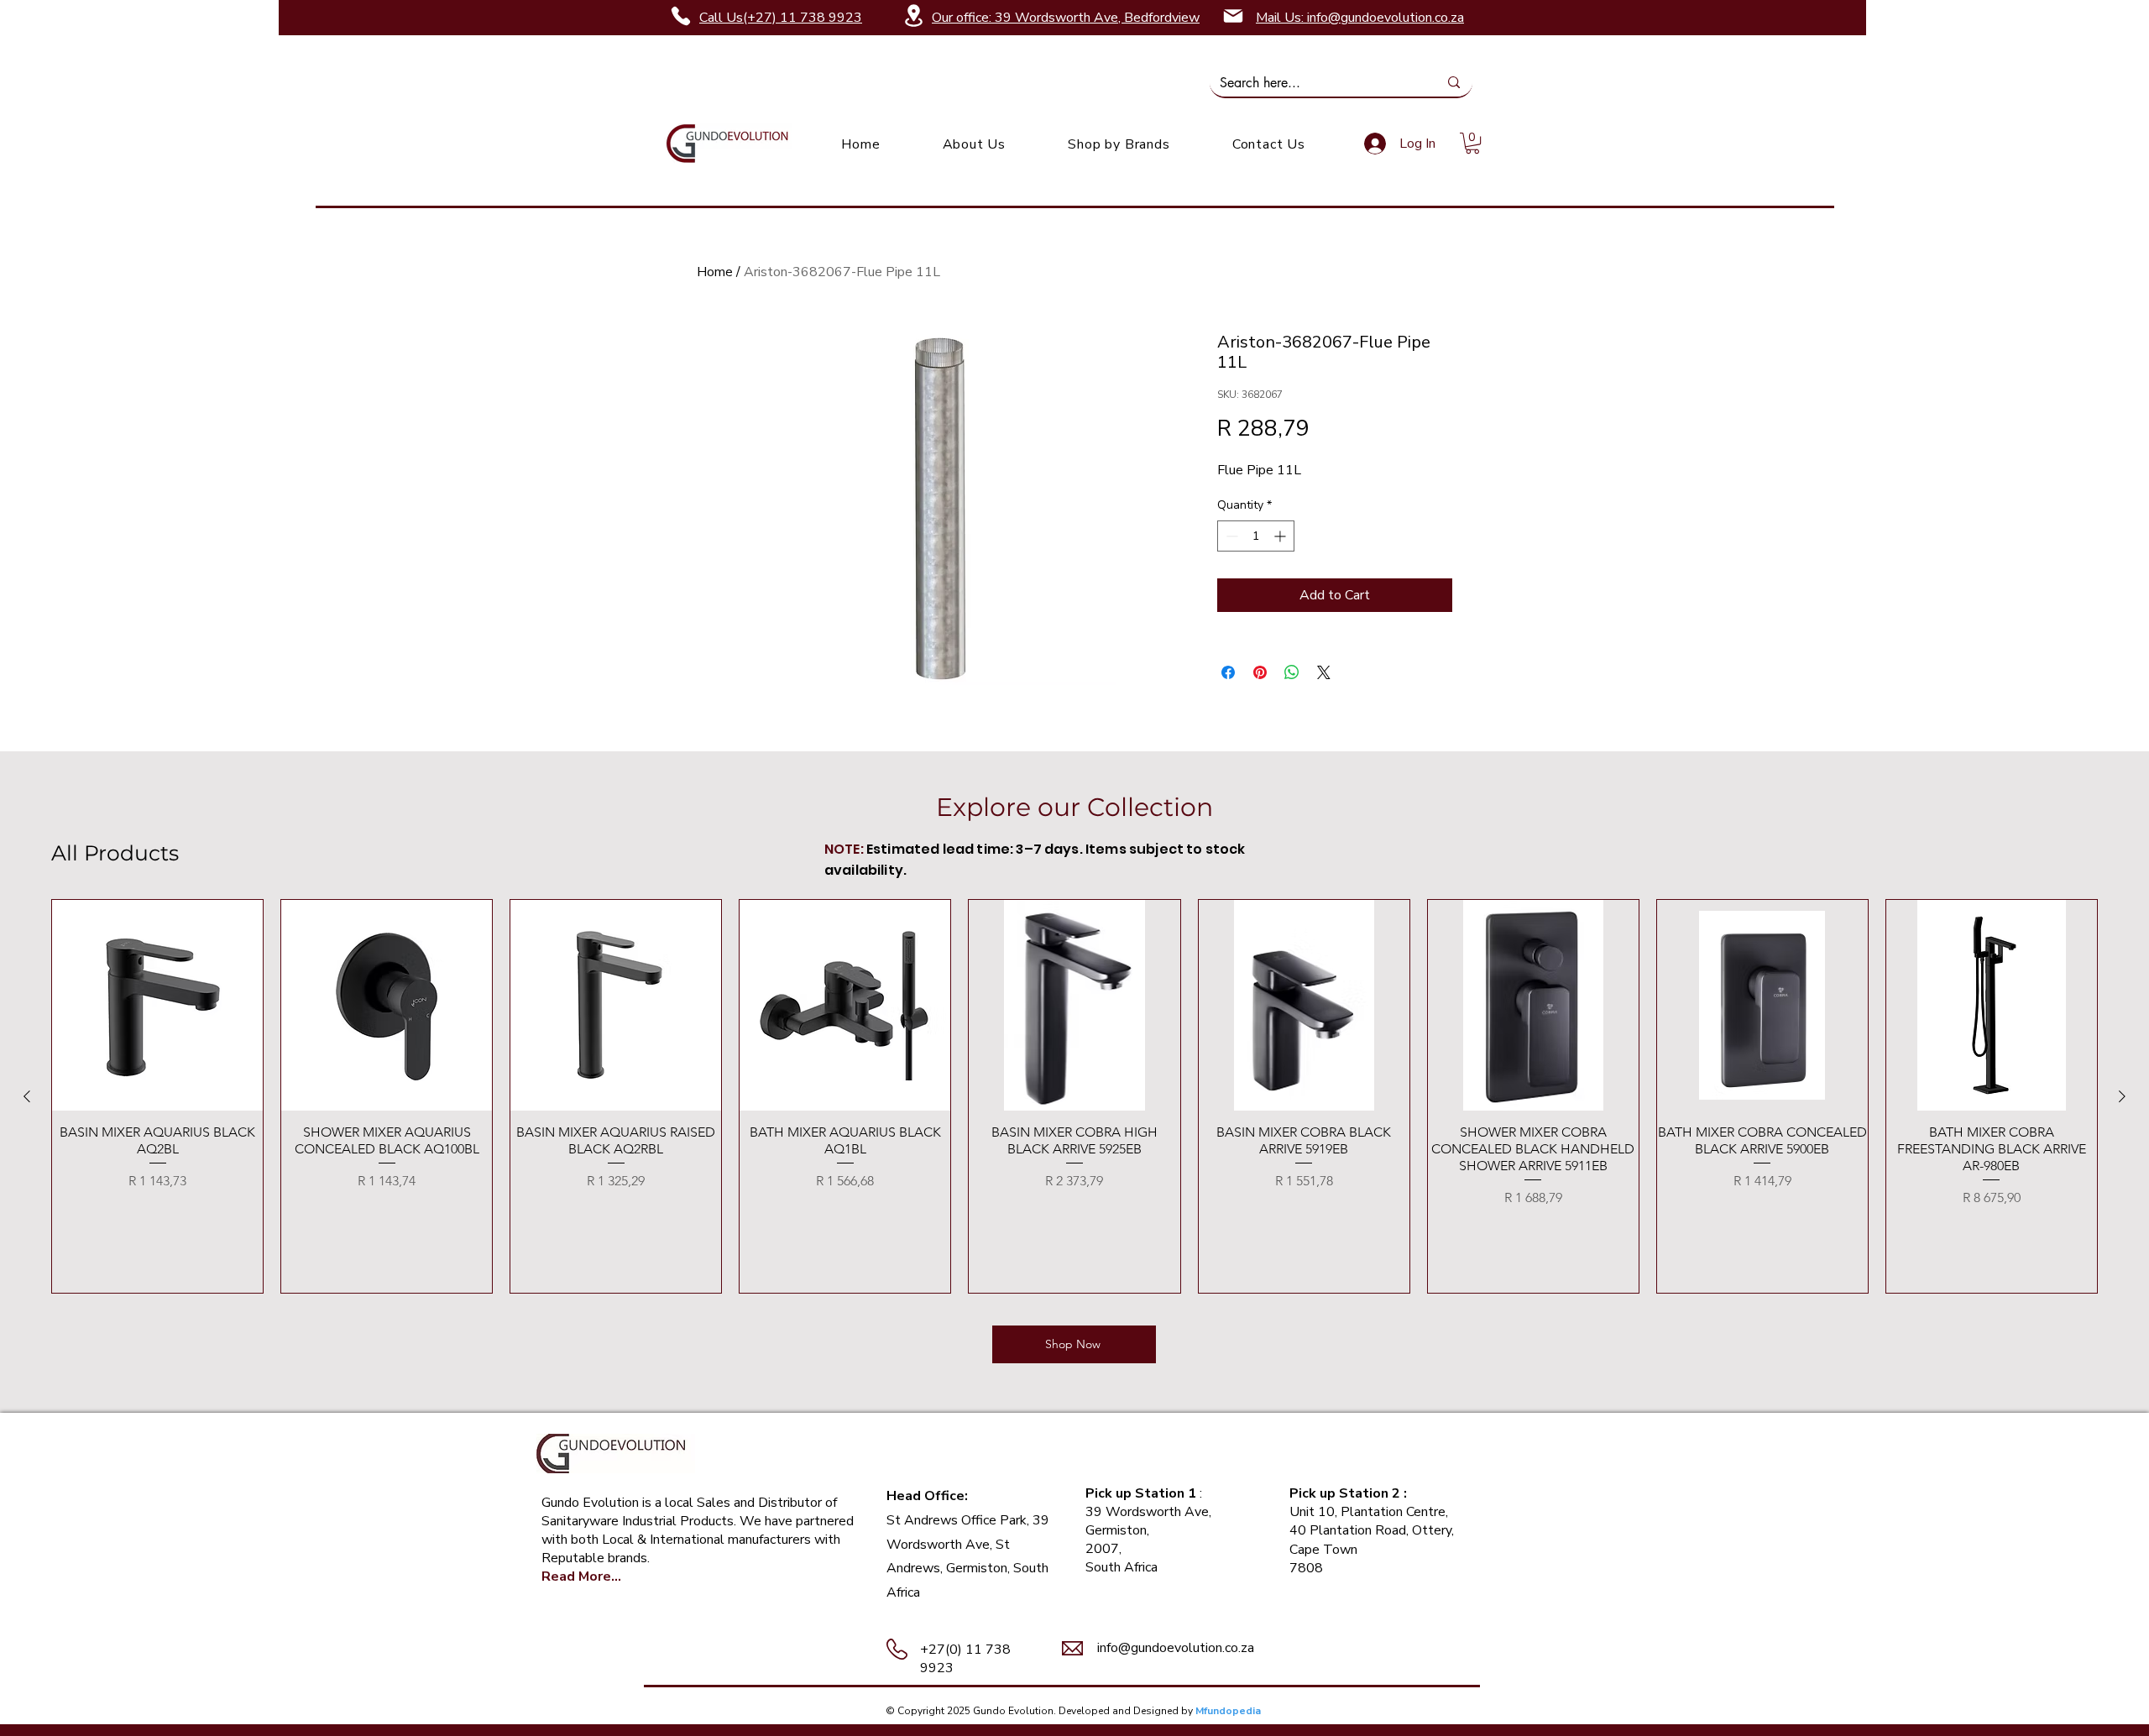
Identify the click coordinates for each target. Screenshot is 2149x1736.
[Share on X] (1324, 672)
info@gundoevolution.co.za (1176, 1648)
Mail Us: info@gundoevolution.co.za (1360, 18)
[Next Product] (2122, 1096)
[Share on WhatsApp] (1292, 672)
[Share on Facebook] (1228, 672)
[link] (1472, 143)
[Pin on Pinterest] (1260, 672)
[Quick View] (157, 1005)
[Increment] (1281, 536)
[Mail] (1233, 16)
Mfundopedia (1228, 1711)
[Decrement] (1230, 536)
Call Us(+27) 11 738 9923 (781, 18)
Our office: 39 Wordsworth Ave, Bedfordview (1066, 18)
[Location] (913, 16)
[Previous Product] (27, 1096)
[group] (1074, 1096)
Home (715, 272)
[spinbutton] (1256, 536)
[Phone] (681, 16)
